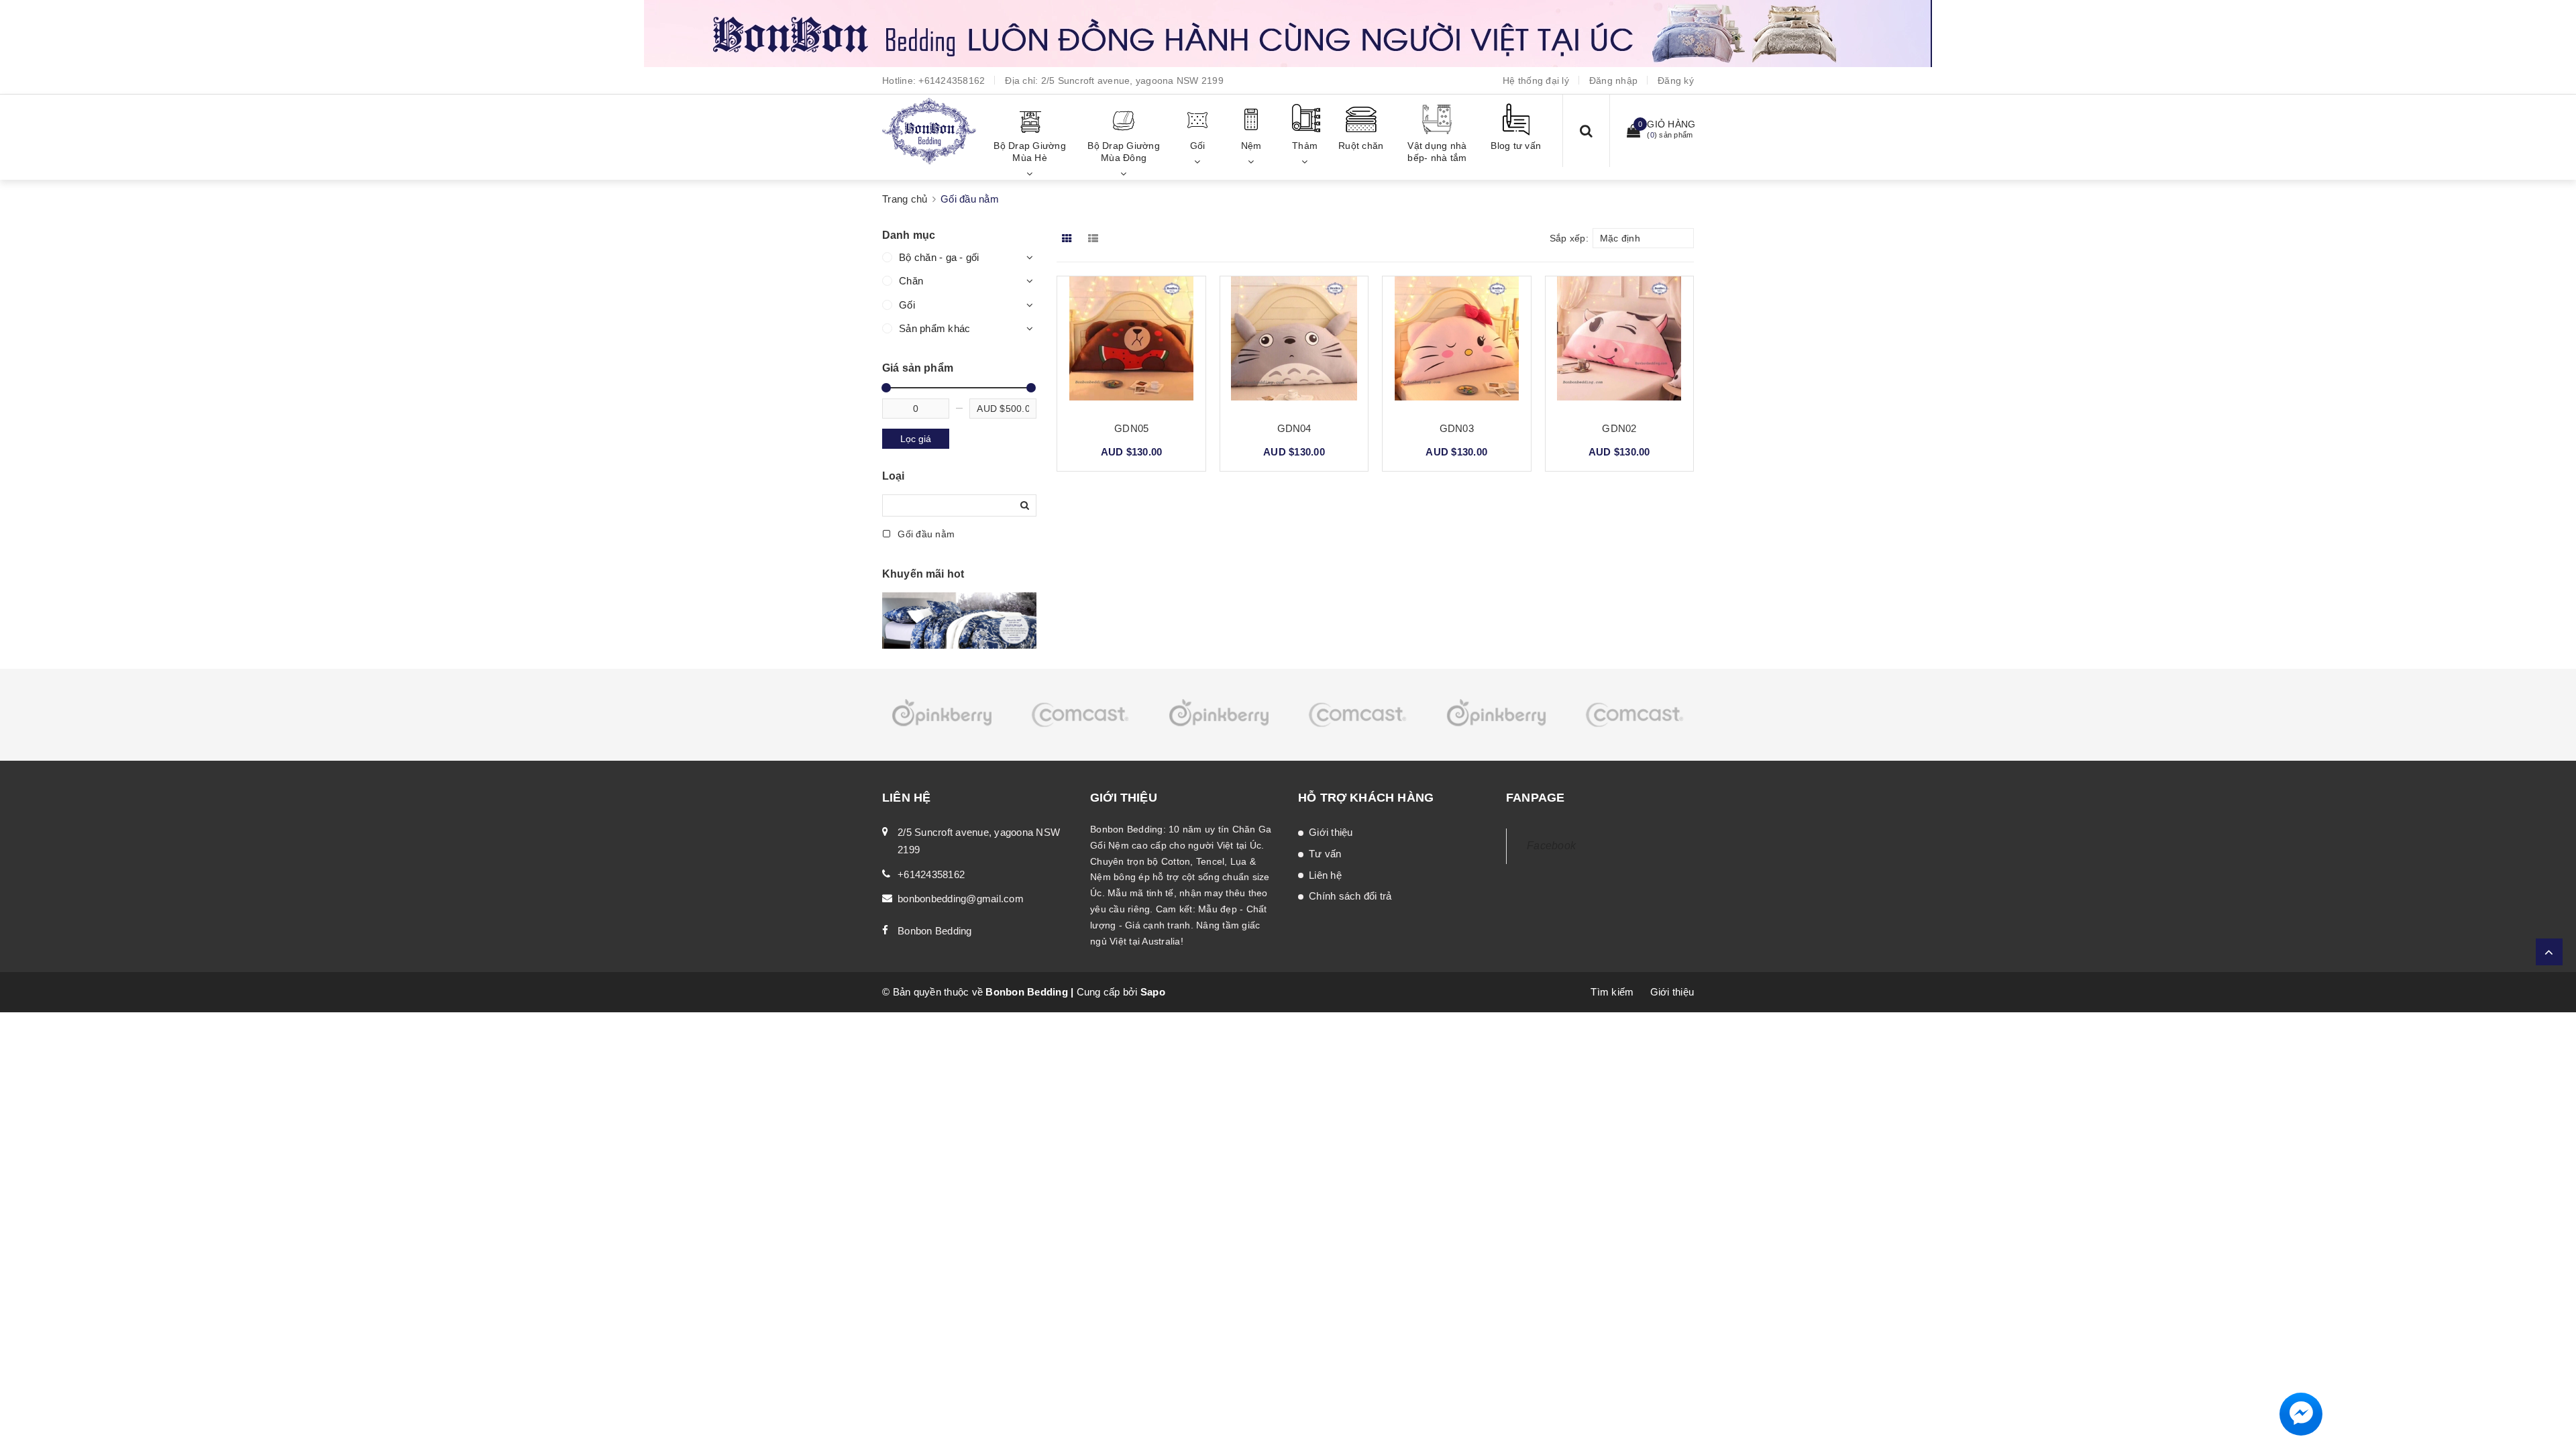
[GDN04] (1294, 343)
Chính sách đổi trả (1350, 896)
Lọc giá (916, 439)
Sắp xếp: (1569, 238)
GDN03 (1457, 428)
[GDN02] (1619, 343)
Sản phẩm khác (934, 328)
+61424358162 (952, 80)
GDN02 (1619, 428)
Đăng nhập (1613, 80)
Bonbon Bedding (935, 931)
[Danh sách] (1096, 238)
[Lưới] (1068, 238)
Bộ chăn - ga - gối (939, 257)
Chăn (911, 281)
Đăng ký (1676, 80)
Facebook (1551, 846)
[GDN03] (1456, 343)
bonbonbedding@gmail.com (961, 899)
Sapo (1153, 992)
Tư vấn (1325, 854)
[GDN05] (1131, 343)
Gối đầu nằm (925, 534)
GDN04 (1294, 428)
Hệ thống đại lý (1536, 80)
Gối (907, 305)
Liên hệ (1325, 875)
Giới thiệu (1331, 832)
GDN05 (1131, 428)
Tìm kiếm (1612, 992)
